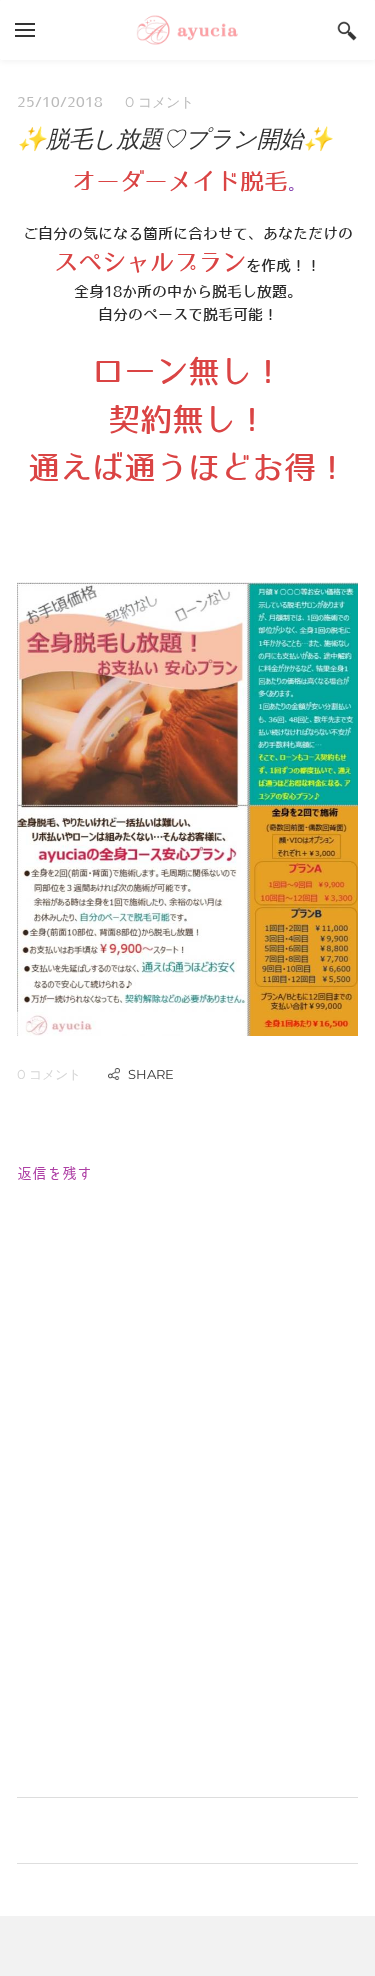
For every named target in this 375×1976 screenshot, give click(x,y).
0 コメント (159, 102)
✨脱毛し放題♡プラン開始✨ (174, 138)
